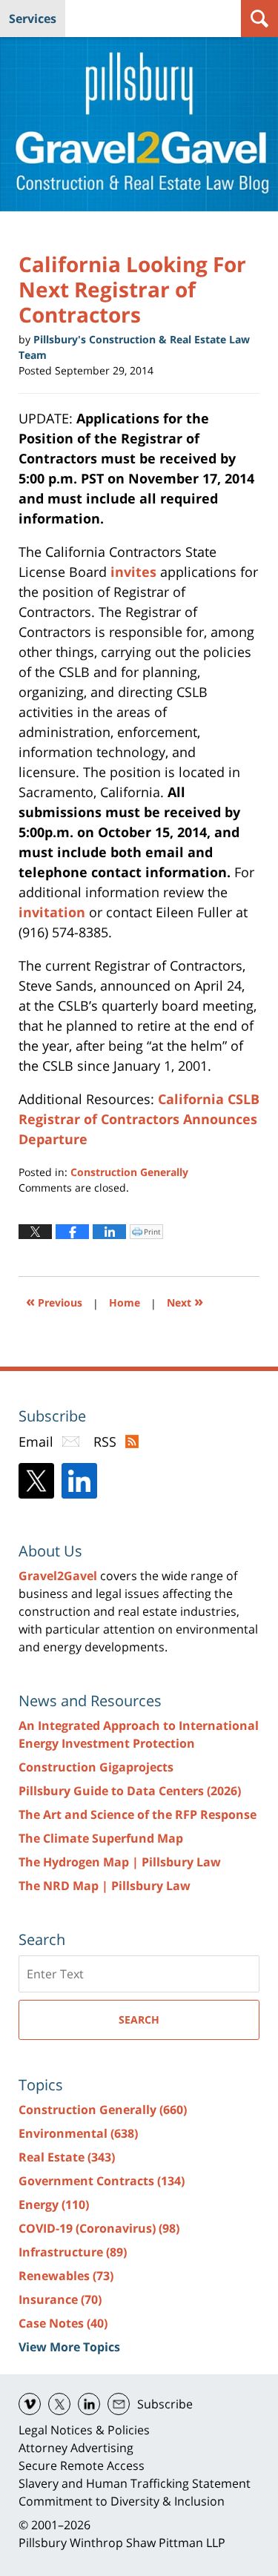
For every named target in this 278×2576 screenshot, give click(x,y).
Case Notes (63, 2323)
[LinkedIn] (79, 1481)
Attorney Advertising (76, 2448)
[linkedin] (89, 2404)
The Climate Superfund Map (101, 1838)
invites (135, 572)
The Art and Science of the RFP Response (138, 1814)
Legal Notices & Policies (84, 2430)
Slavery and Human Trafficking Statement (135, 2483)
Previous (54, 1301)
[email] (119, 2404)
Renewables (66, 2276)
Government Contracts (102, 2181)
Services (33, 19)
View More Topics (69, 2347)
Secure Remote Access (82, 2466)
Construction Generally (129, 1172)
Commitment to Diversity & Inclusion (122, 2501)
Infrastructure (73, 2252)
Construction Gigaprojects (96, 1767)
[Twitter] (36, 1481)
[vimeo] (30, 2404)
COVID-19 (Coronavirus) (99, 2228)
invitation (54, 912)
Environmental (78, 2133)
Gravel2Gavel (58, 1576)
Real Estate (67, 2157)
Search (139, 2019)
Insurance (60, 2299)
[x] (59, 2404)
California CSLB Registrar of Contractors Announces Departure (139, 1119)
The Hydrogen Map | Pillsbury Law (120, 1862)
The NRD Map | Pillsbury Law (105, 1886)
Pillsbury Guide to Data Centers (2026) (130, 1791)
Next (185, 1301)
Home (125, 1302)
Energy (54, 2205)
